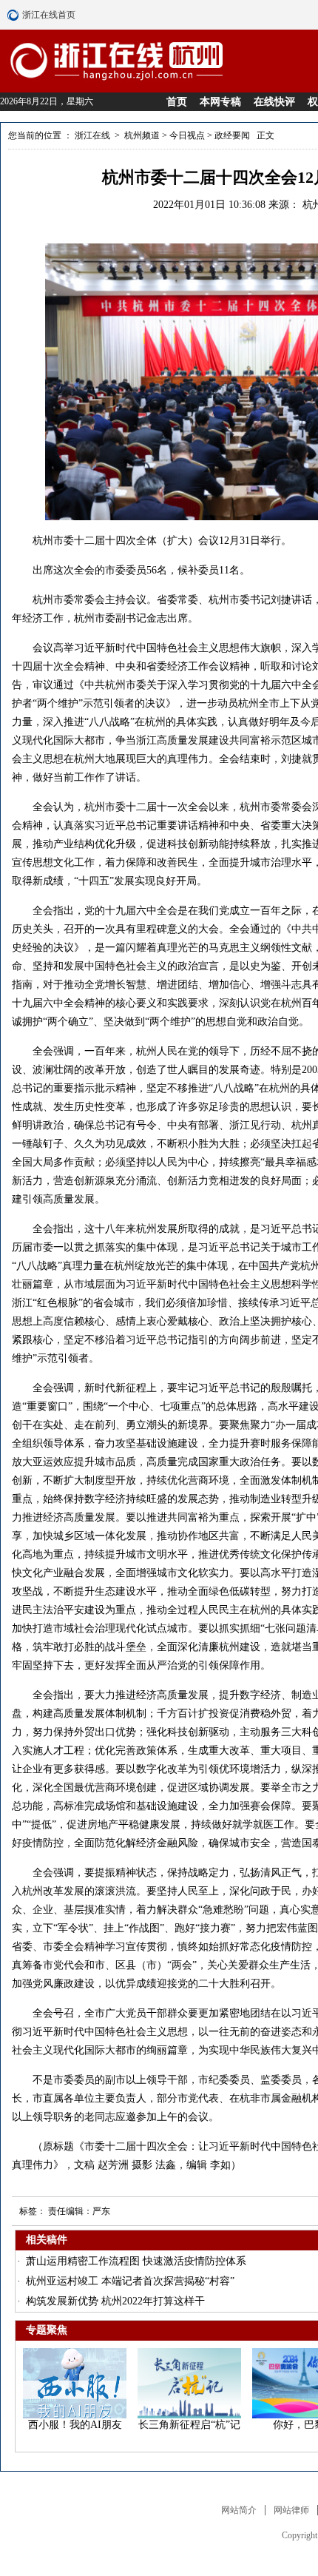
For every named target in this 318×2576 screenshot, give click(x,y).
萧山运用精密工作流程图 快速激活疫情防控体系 (136, 2261)
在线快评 (274, 102)
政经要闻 (232, 135)
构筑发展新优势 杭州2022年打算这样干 (115, 2301)
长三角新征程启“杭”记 (189, 2425)
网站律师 (291, 2510)
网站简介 (239, 2510)
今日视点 (187, 135)
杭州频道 (142, 135)
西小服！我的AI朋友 (75, 2425)
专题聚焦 (47, 2330)
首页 (177, 102)
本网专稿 (220, 102)
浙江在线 (94, 135)
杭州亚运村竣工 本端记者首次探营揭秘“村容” (130, 2281)
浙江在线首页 (15, 15)
